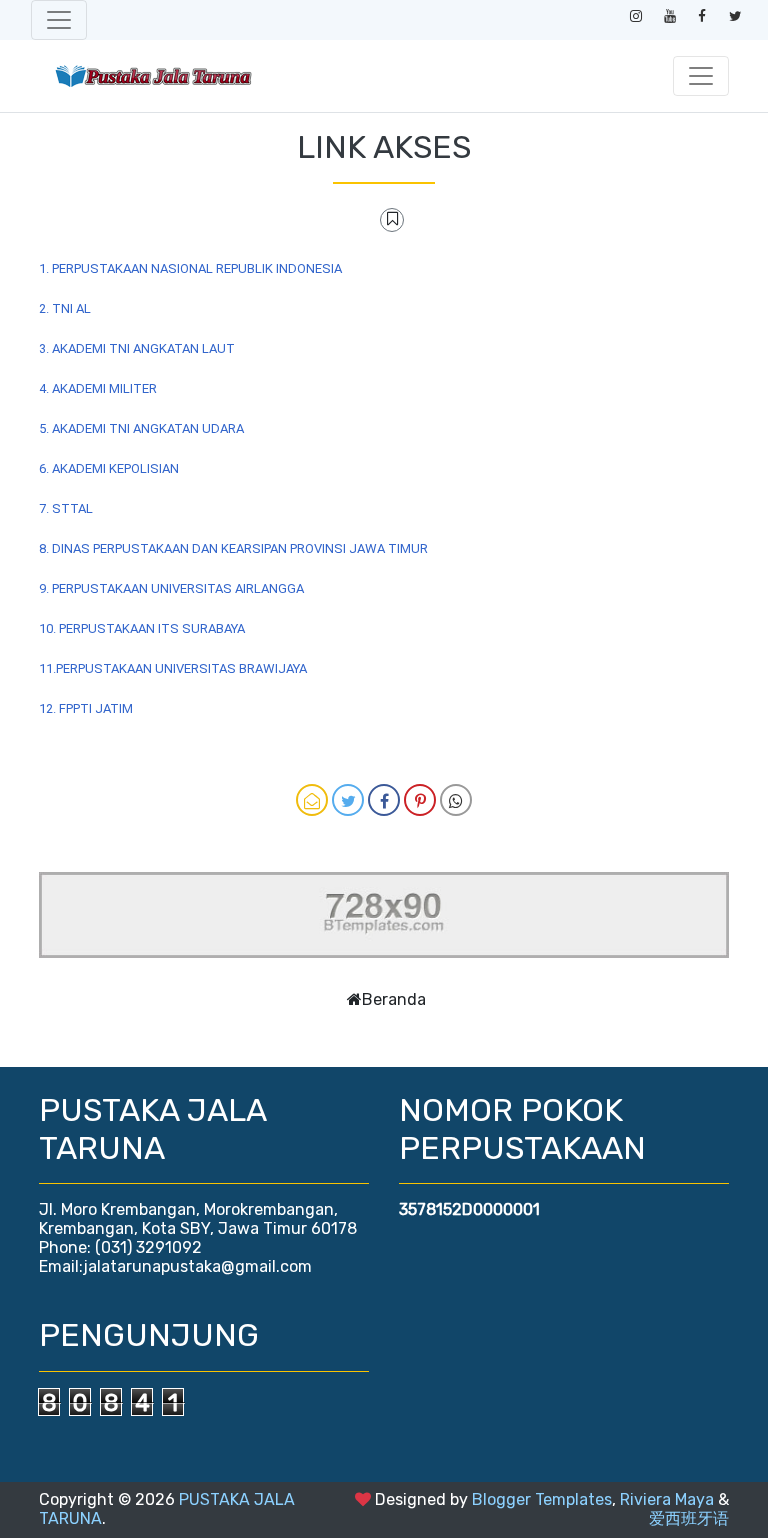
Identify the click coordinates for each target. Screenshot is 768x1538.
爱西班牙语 (689, 1518)
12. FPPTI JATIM (86, 708)
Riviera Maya (667, 1499)
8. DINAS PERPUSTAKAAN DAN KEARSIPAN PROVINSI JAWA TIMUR (233, 548)
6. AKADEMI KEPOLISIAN (109, 468)
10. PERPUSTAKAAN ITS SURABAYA (142, 628)
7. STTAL (66, 508)
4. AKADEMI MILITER (98, 388)
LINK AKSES (384, 147)
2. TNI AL (65, 308)
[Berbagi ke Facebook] (384, 800)
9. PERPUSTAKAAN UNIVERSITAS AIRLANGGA (171, 588)
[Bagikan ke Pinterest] (420, 800)
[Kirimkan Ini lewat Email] (312, 800)
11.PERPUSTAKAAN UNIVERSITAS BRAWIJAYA (173, 668)
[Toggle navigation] (59, 20)
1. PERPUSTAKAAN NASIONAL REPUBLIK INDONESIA (190, 268)
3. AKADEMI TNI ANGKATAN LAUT (137, 348)
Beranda (394, 999)
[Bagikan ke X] (348, 800)
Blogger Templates (542, 1499)
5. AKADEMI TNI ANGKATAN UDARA (141, 428)
